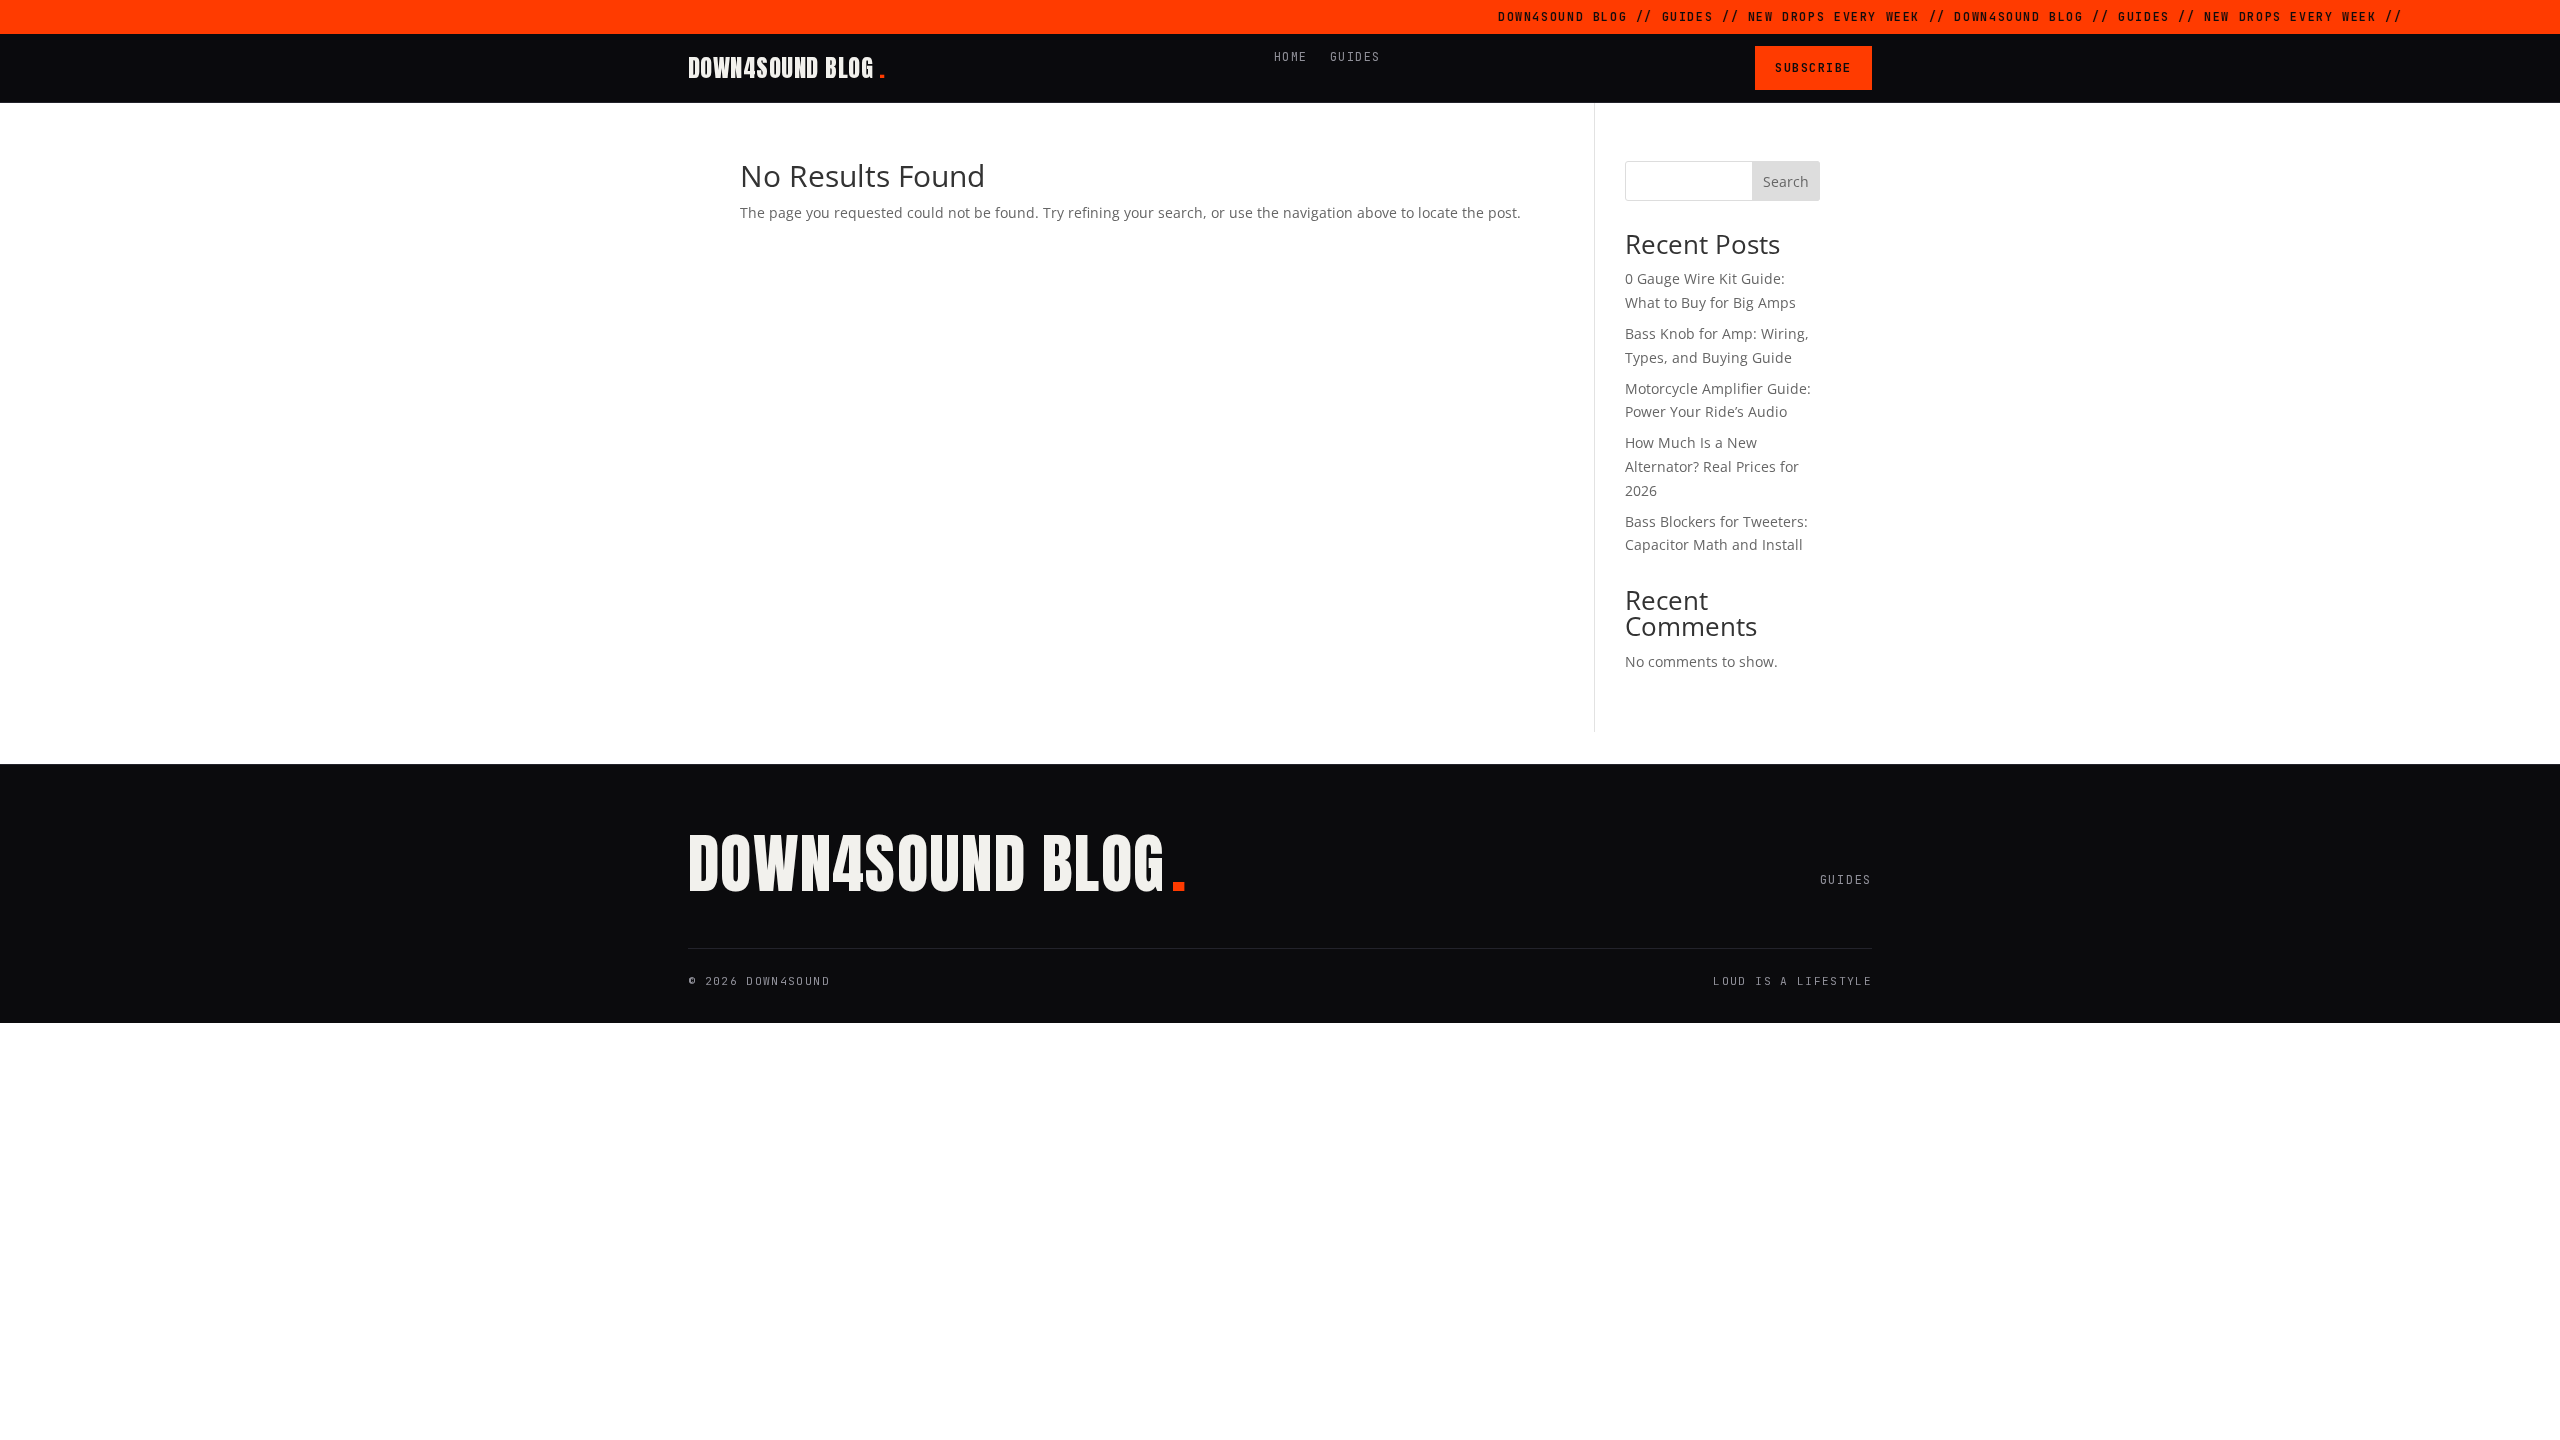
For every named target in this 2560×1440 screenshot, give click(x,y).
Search (1786, 181)
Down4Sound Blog (786, 68)
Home (1291, 57)
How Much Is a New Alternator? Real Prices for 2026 (1712, 466)
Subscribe (1813, 67)
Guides (1355, 57)
